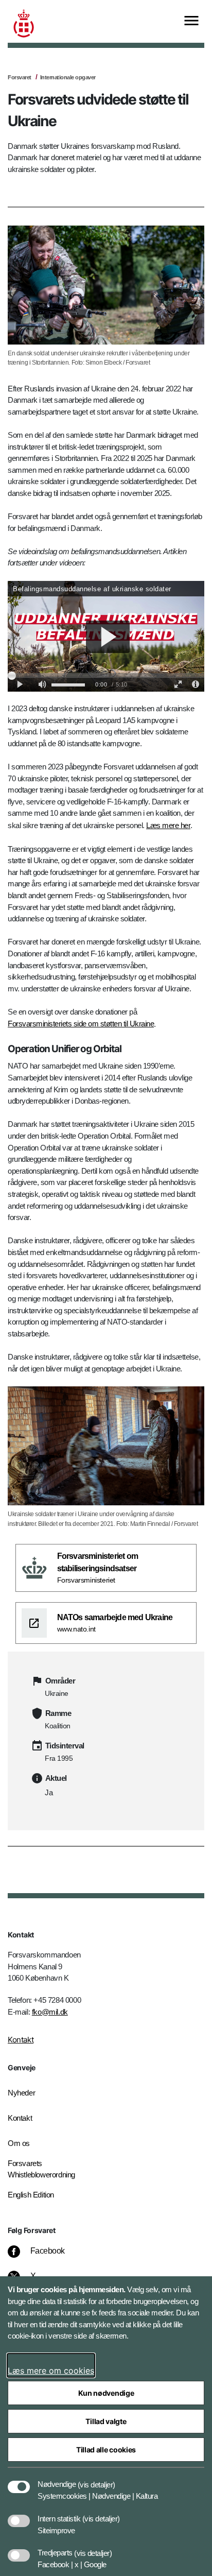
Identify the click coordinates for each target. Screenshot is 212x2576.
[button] (96, 2479)
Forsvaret (20, 77)
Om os (19, 2143)
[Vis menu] (191, 21)
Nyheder (21, 2093)
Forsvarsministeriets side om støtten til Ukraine (81, 1024)
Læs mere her (168, 825)
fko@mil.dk (50, 2012)
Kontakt (21, 2040)
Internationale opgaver (68, 77)
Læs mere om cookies (51, 2371)
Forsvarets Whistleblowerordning (41, 2169)
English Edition (31, 2195)
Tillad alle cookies (106, 2450)
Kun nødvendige (106, 2393)
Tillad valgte (106, 2421)
